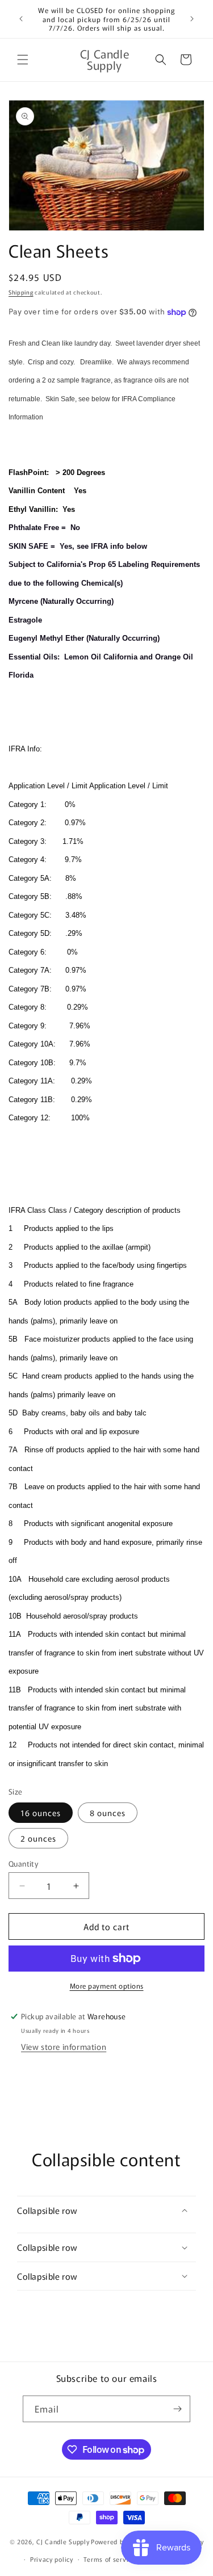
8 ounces (108, 1813)
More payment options (107, 1985)
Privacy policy (52, 2559)
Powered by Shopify (121, 2541)
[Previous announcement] (21, 19)
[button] (23, 60)
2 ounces (38, 1838)
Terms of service (109, 2559)
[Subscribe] (177, 2409)
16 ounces (41, 1813)
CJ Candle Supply (63, 2541)
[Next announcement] (192, 19)
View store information (64, 2046)
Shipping (21, 292)
